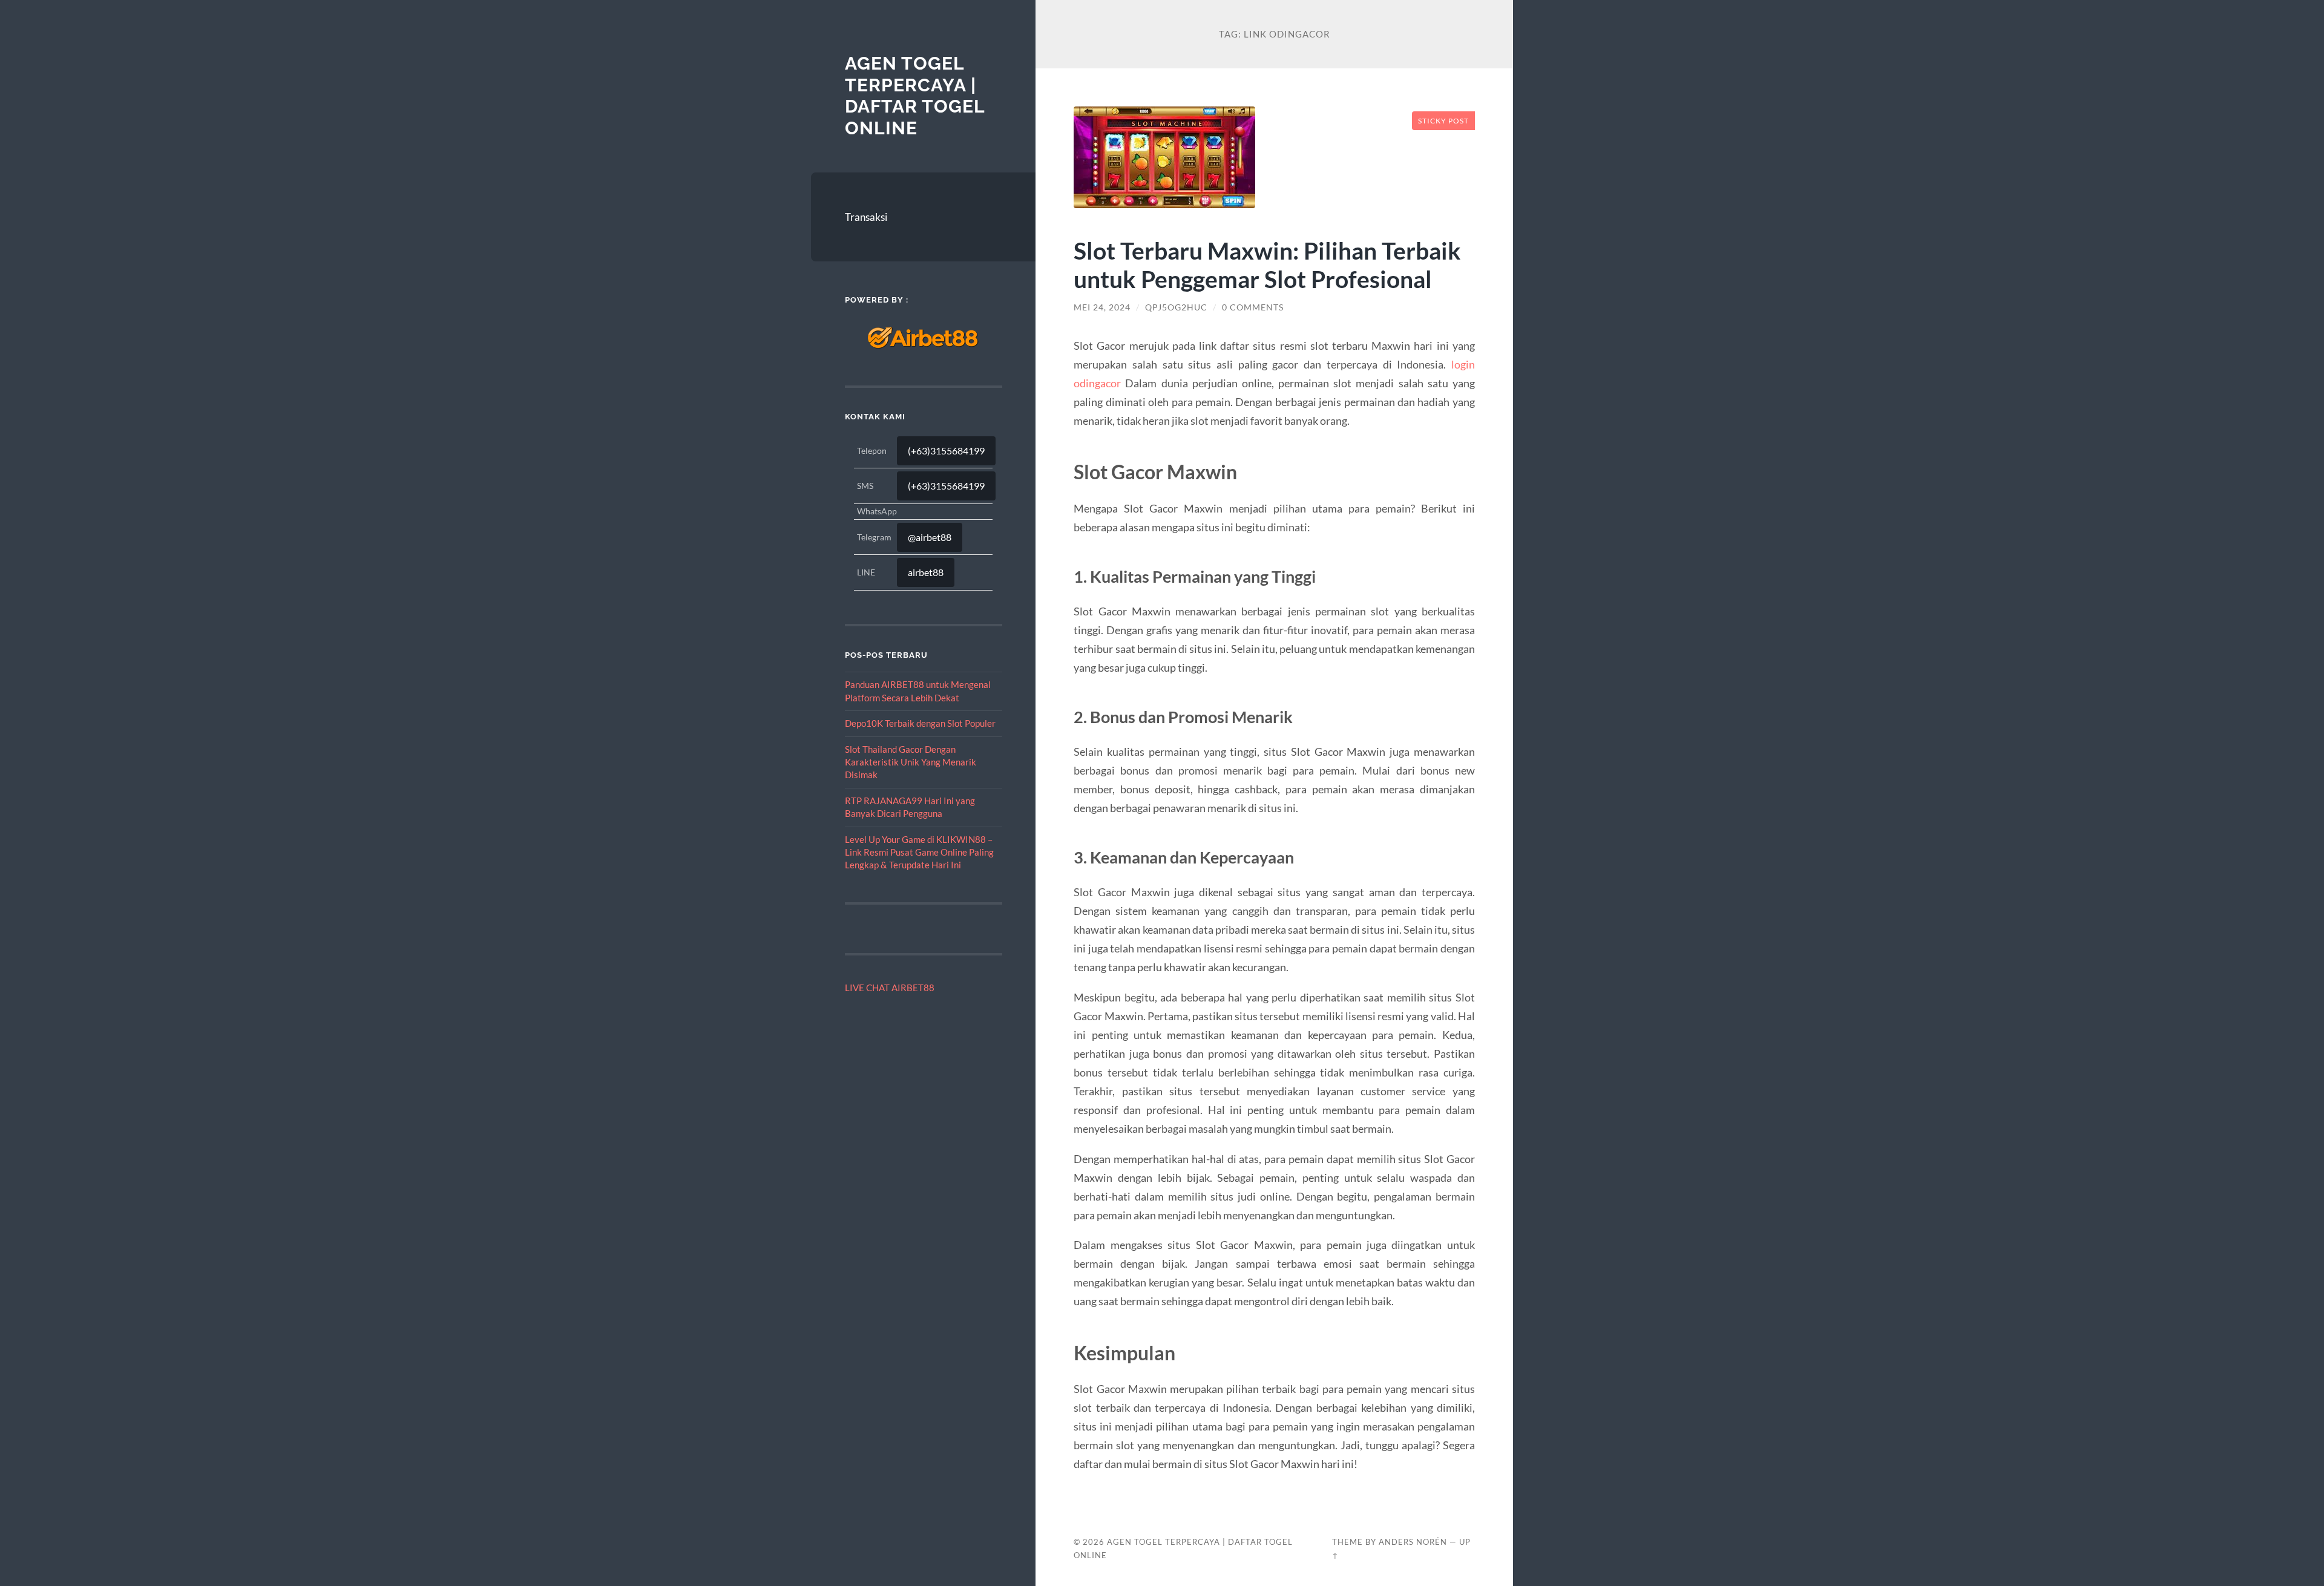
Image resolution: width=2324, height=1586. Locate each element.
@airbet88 (930, 537)
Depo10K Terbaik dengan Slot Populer (920, 723)
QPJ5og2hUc (1176, 307)
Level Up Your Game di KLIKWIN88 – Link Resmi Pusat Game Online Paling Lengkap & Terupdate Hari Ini (919, 852)
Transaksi (866, 217)
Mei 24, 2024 (1102, 307)
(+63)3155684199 (946, 451)
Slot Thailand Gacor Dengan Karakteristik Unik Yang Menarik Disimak (911, 762)
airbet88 (926, 572)
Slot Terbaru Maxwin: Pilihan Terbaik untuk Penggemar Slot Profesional (1267, 264)
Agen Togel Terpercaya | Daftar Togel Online (915, 96)
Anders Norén (1413, 1542)
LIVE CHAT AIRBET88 (890, 988)
